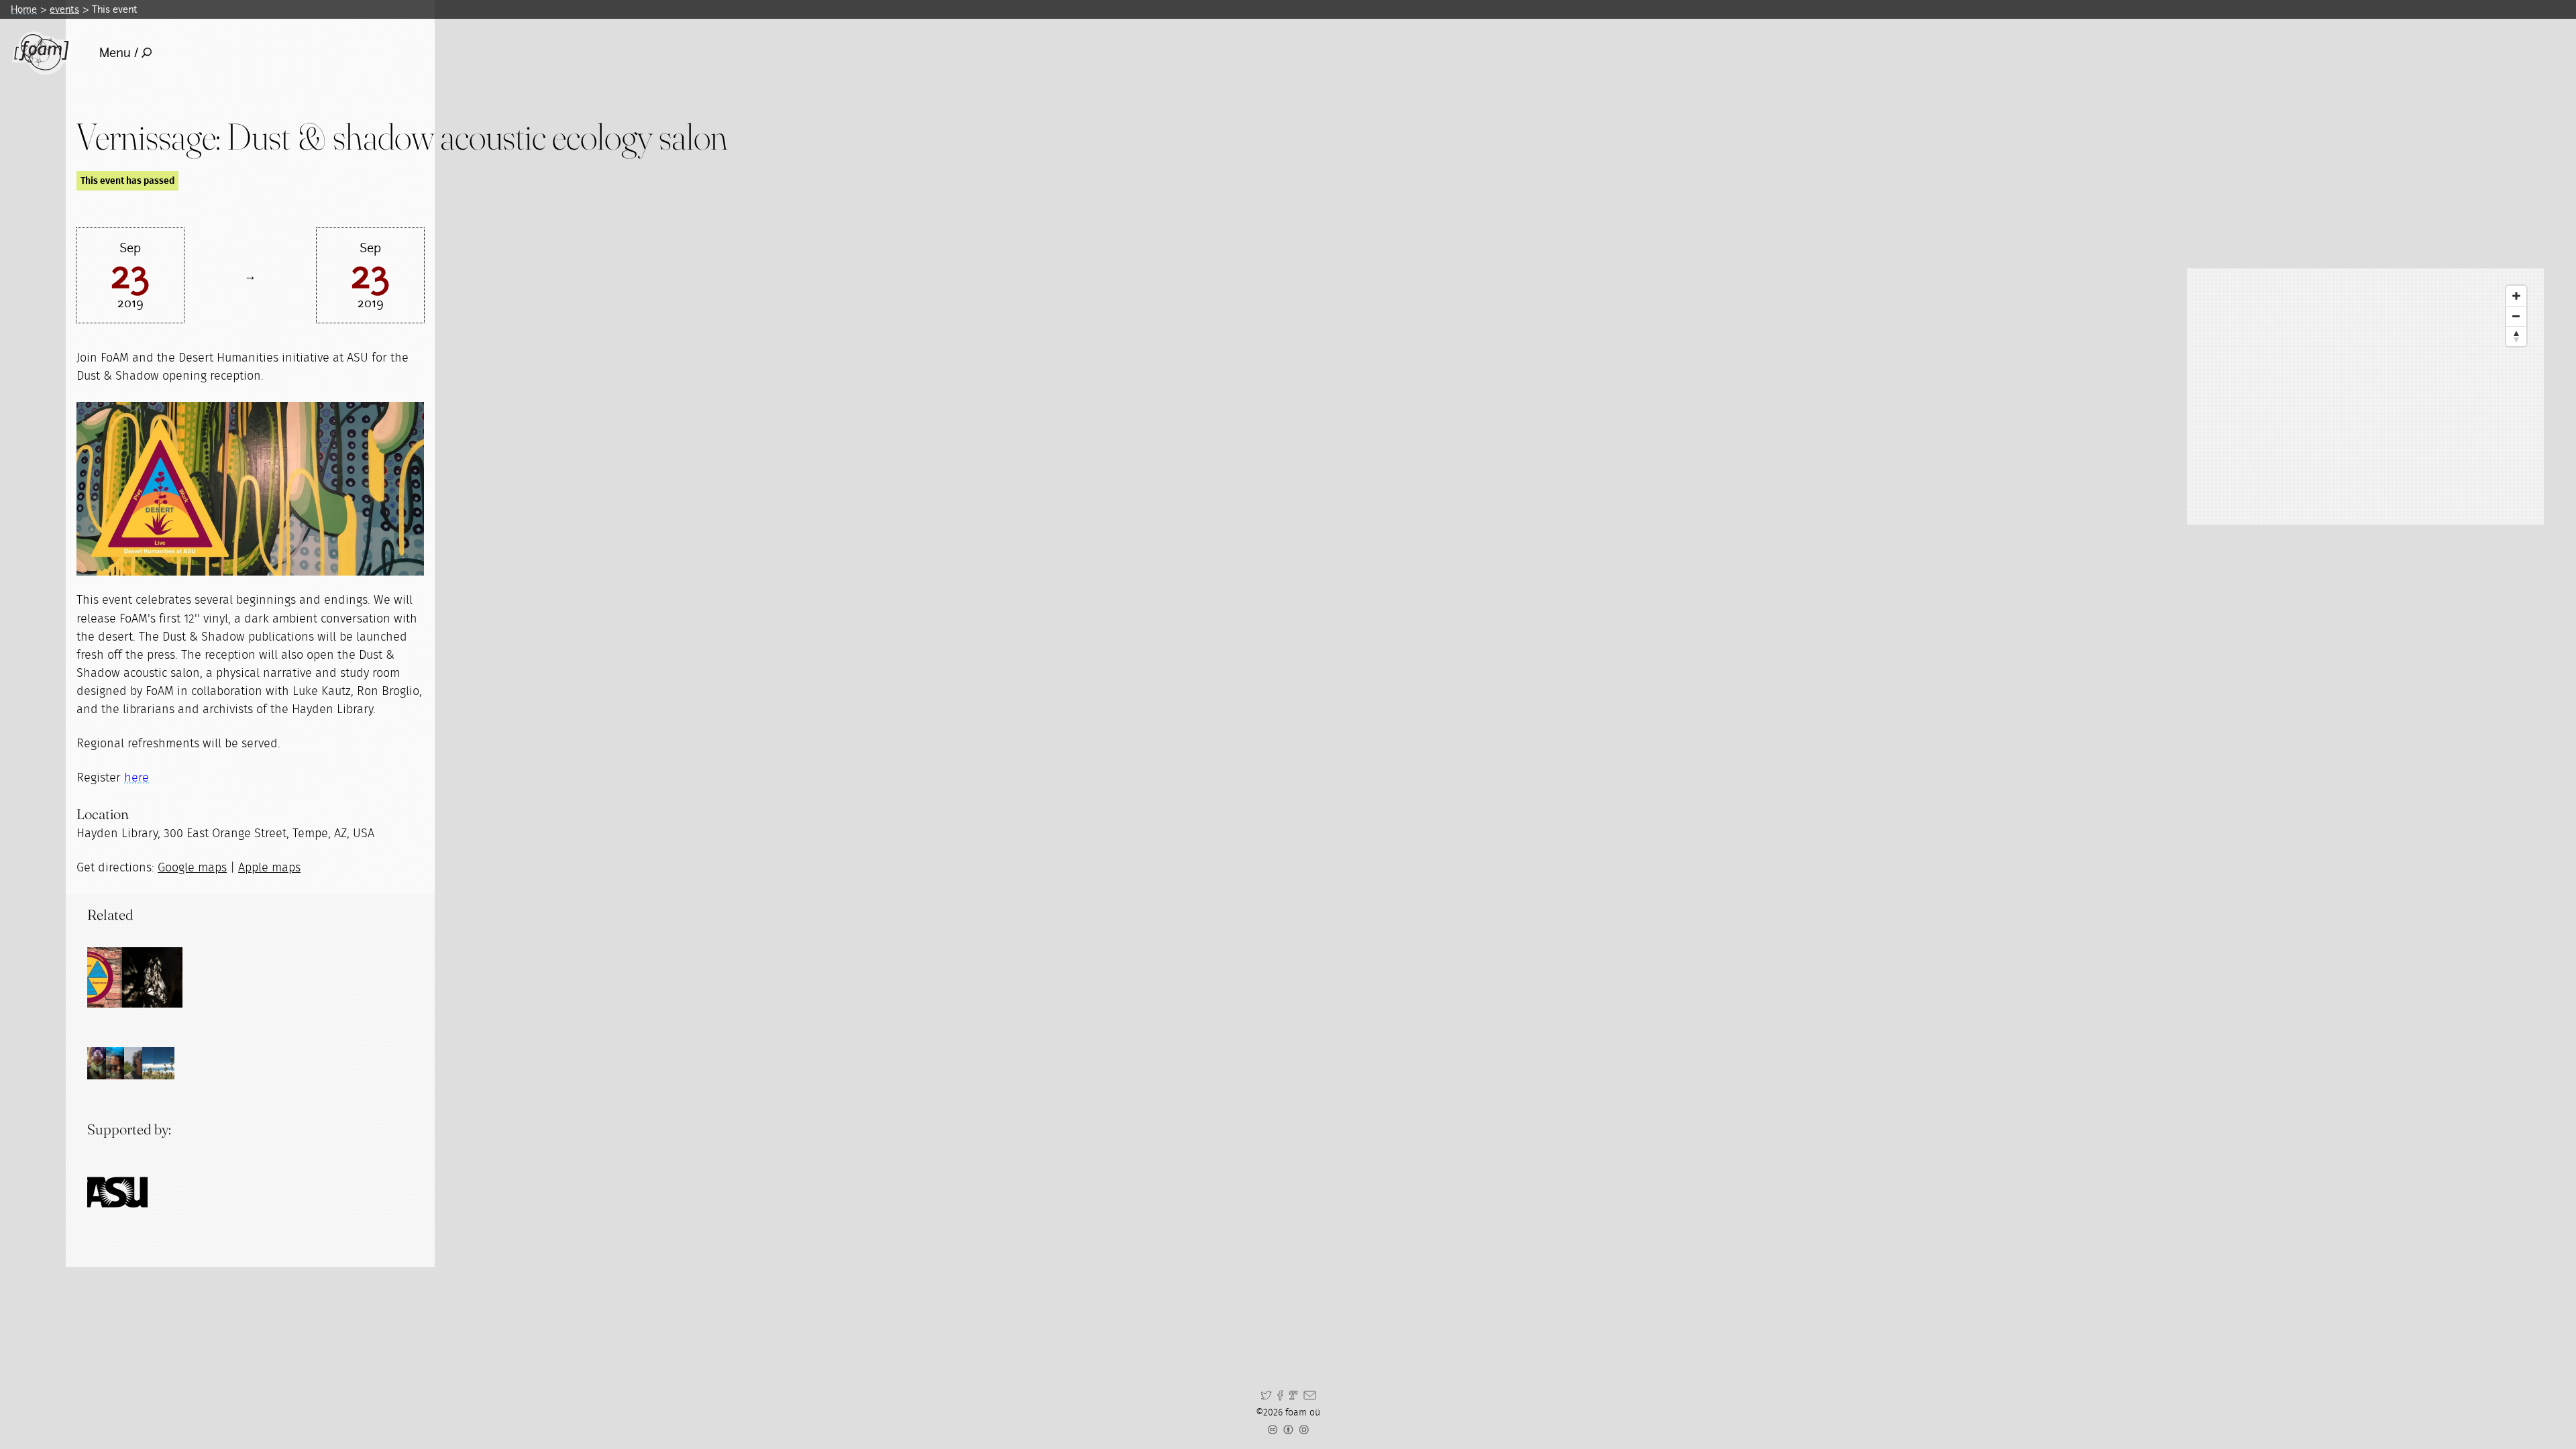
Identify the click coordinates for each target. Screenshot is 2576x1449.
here (137, 778)
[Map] (2365, 396)
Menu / (119, 53)
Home (24, 9)
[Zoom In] (2516, 296)
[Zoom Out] (2516, 316)
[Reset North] (2516, 336)
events (64, 9)
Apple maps (269, 868)
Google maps (192, 868)
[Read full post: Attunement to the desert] (117, 977)
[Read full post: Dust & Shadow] (152, 977)
